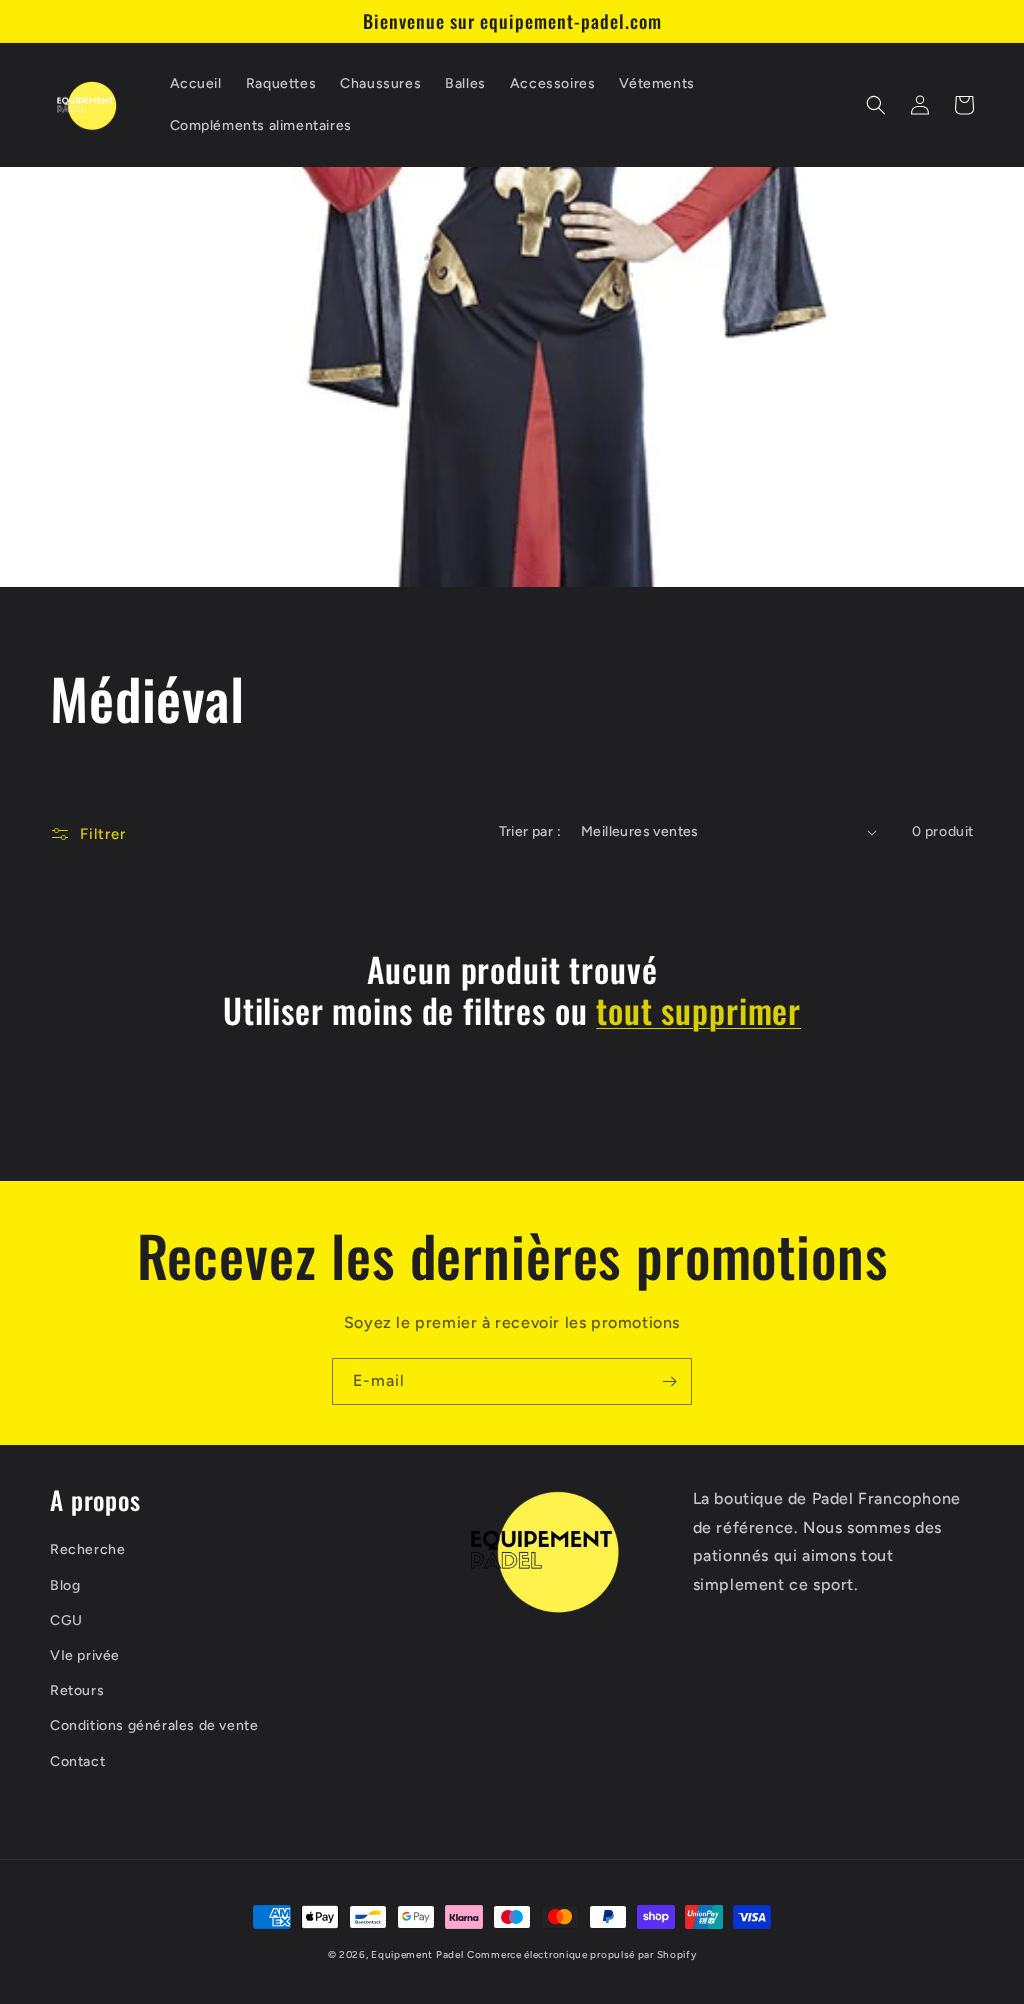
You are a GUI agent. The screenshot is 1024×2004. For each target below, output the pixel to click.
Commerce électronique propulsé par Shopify (581, 1954)
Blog (65, 1585)
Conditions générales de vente (154, 1725)
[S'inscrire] (669, 1381)
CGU (66, 1620)
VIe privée (85, 1655)
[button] (876, 105)
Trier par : (530, 831)
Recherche (87, 1549)
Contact (77, 1761)
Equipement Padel (417, 1954)
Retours (77, 1690)
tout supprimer (698, 1010)
